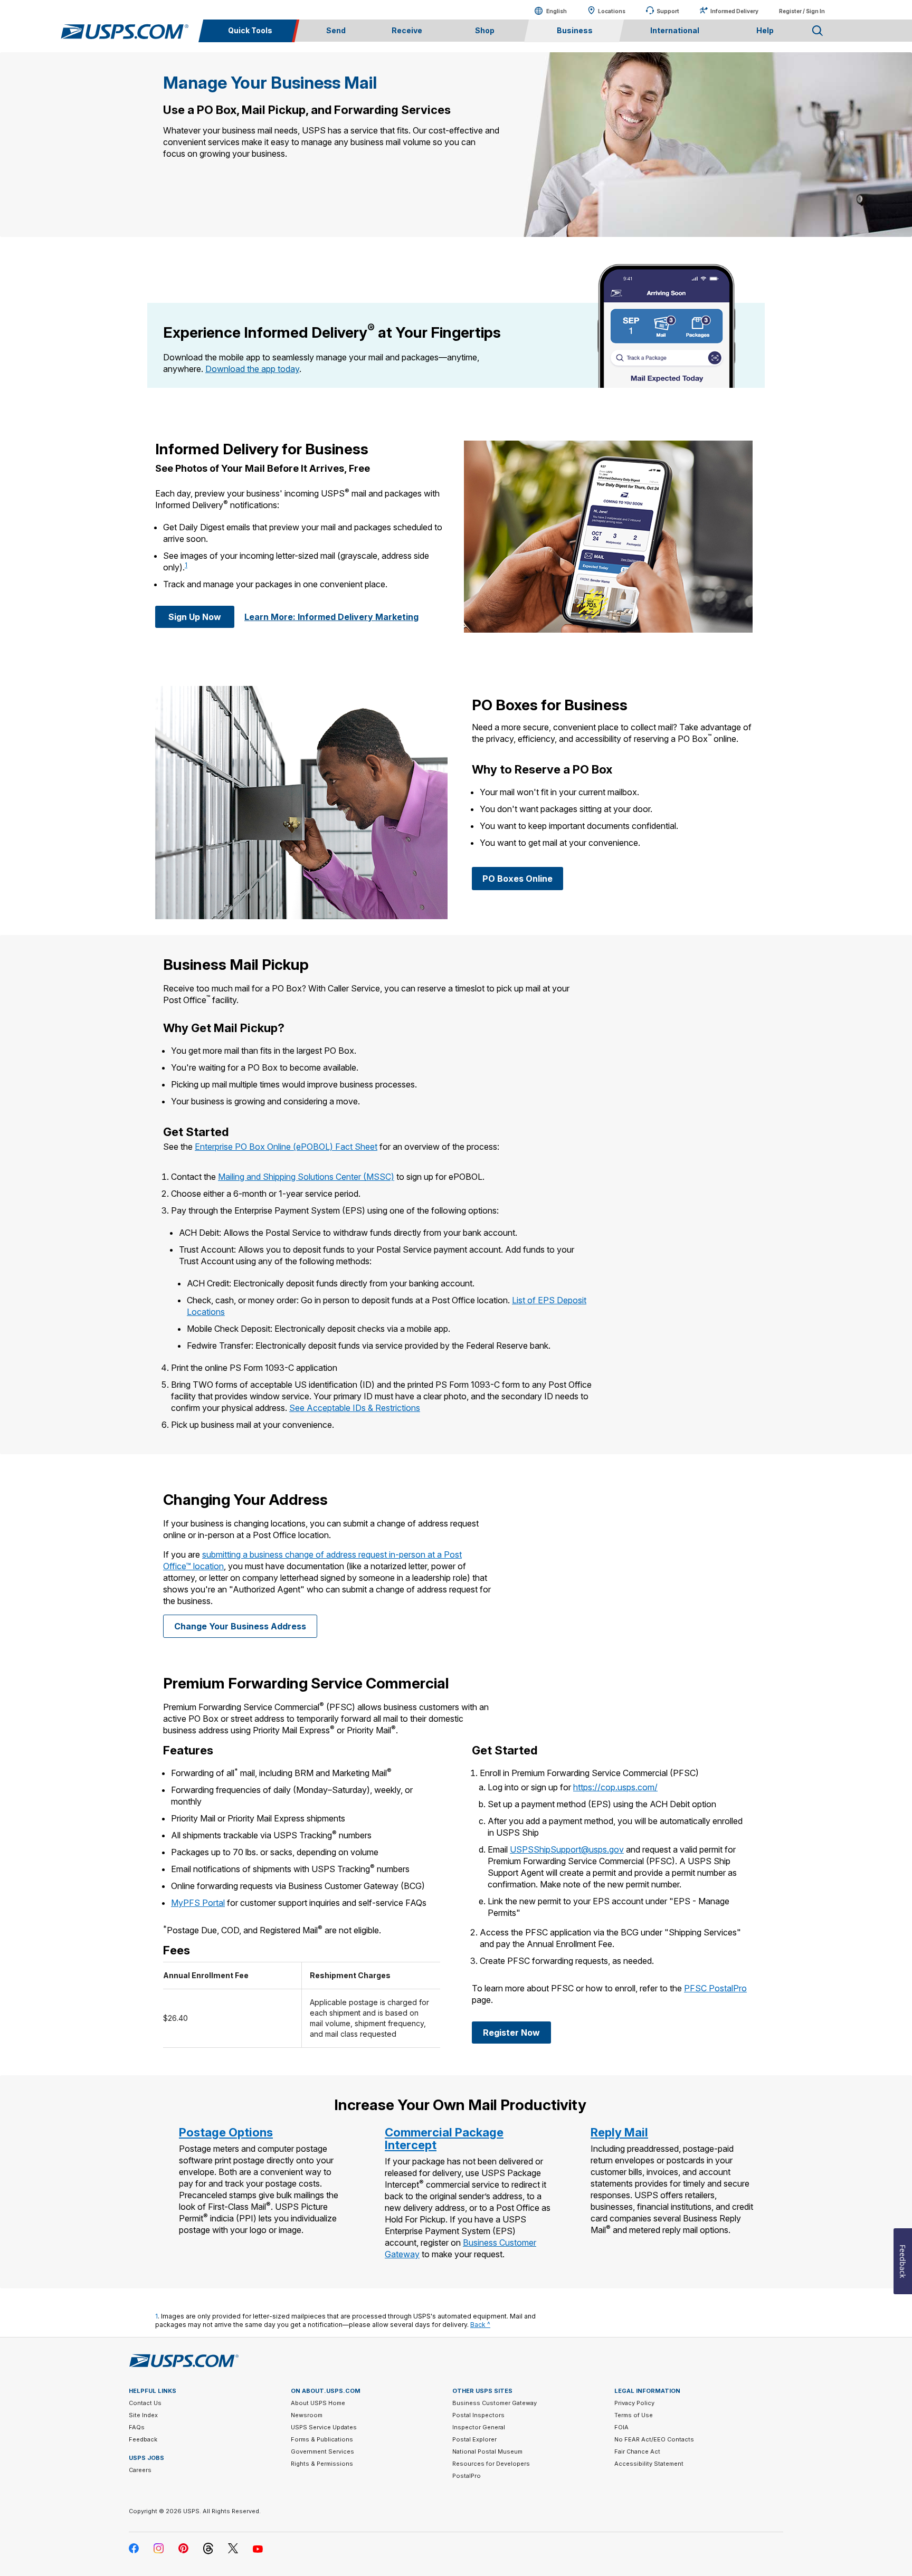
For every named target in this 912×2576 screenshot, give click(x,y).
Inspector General (479, 2427)
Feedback (143, 2439)
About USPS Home (318, 2403)
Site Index (143, 2415)
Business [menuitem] (575, 30)
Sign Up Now (195, 617)
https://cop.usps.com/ (615, 1787)
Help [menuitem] (765, 30)
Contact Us (145, 2403)
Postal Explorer (474, 2439)
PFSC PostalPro (715, 1988)
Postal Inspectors (478, 2415)
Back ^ (480, 2325)
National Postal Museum (487, 2451)
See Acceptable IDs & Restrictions (355, 1408)
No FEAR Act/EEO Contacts (654, 2439)
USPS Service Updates (324, 2427)
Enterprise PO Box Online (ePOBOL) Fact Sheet (286, 1147)
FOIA (621, 2427)
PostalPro (467, 2476)
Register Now (511, 2033)
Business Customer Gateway (495, 2403)
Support (668, 11)
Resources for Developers (491, 2464)
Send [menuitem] (336, 30)
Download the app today (252, 369)
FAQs (137, 2427)
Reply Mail (619, 2132)
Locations (612, 11)
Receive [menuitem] (407, 30)
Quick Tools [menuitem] (250, 30)
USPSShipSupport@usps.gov (567, 1849)
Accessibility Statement (649, 2464)
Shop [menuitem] (485, 30)
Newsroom (307, 2415)
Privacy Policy (634, 2403)
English (546, 11)
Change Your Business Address (240, 1626)
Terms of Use (634, 2415)
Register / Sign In (802, 11)
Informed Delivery (734, 11)
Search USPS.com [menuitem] (818, 31)
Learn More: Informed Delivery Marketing (331, 617)
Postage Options (226, 2132)
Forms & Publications (322, 2439)
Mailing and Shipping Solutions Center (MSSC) (306, 1177)
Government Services (322, 2451)
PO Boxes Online (517, 879)
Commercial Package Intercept (444, 2139)
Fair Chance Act (637, 2451)
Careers (140, 2470)
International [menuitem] (675, 30)
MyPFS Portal (198, 1903)
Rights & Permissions (322, 2464)
